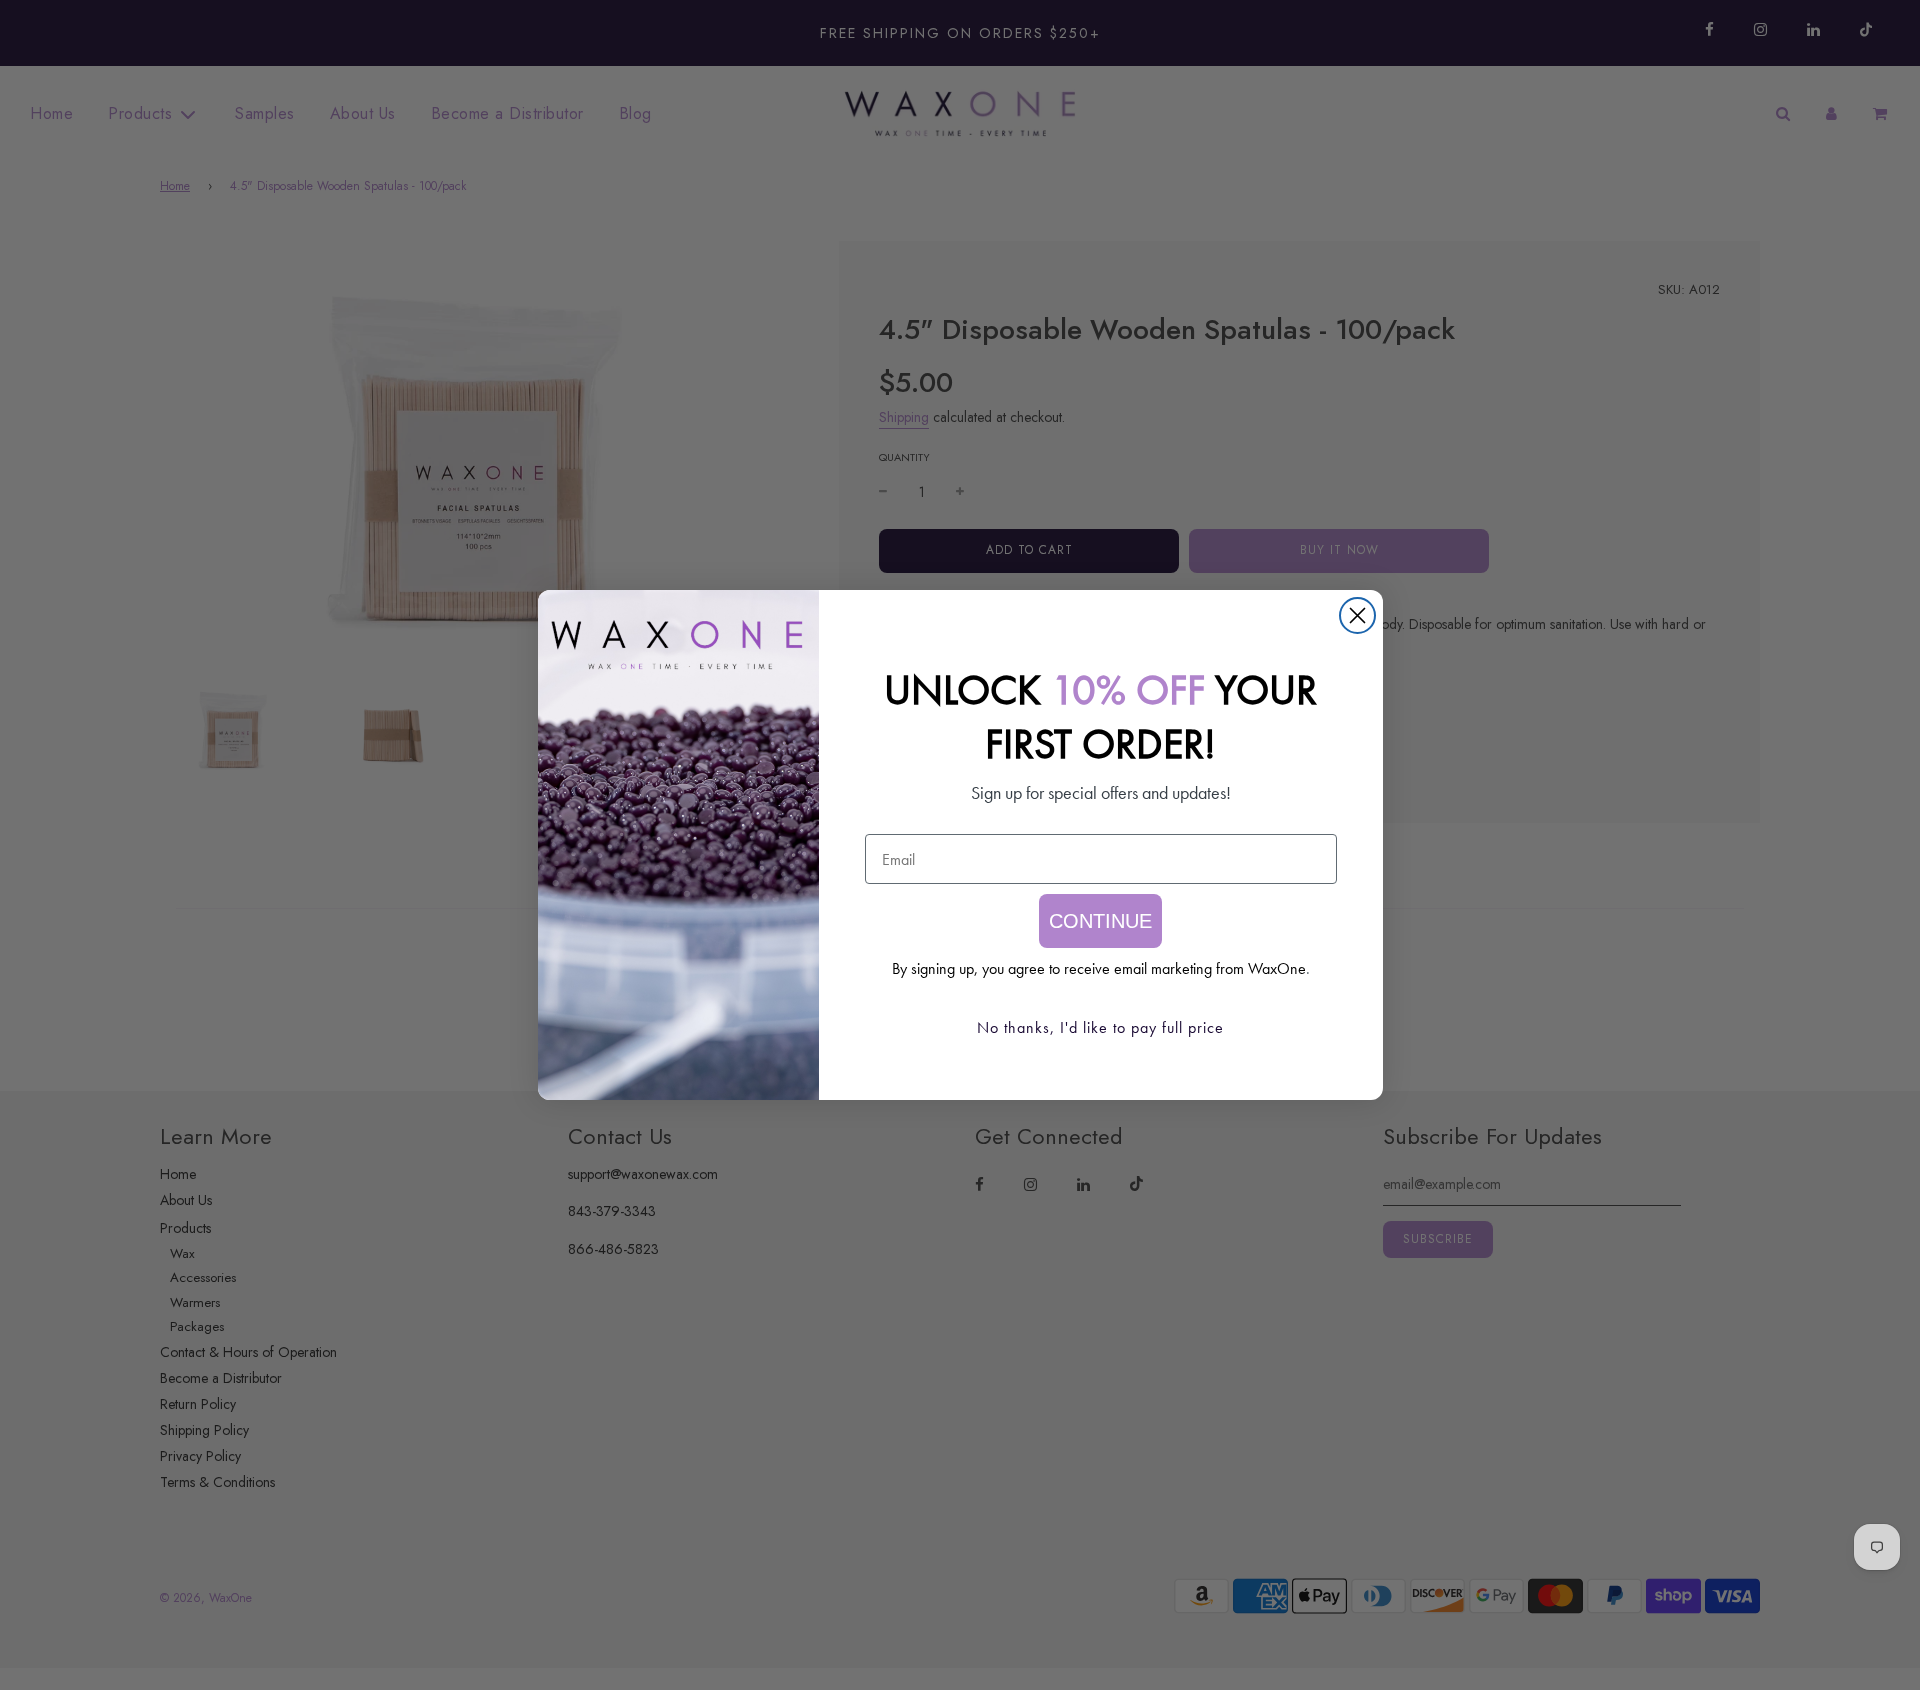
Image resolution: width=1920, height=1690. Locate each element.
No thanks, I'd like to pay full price (1100, 1027)
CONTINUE (1100, 921)
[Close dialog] (1357, 615)
